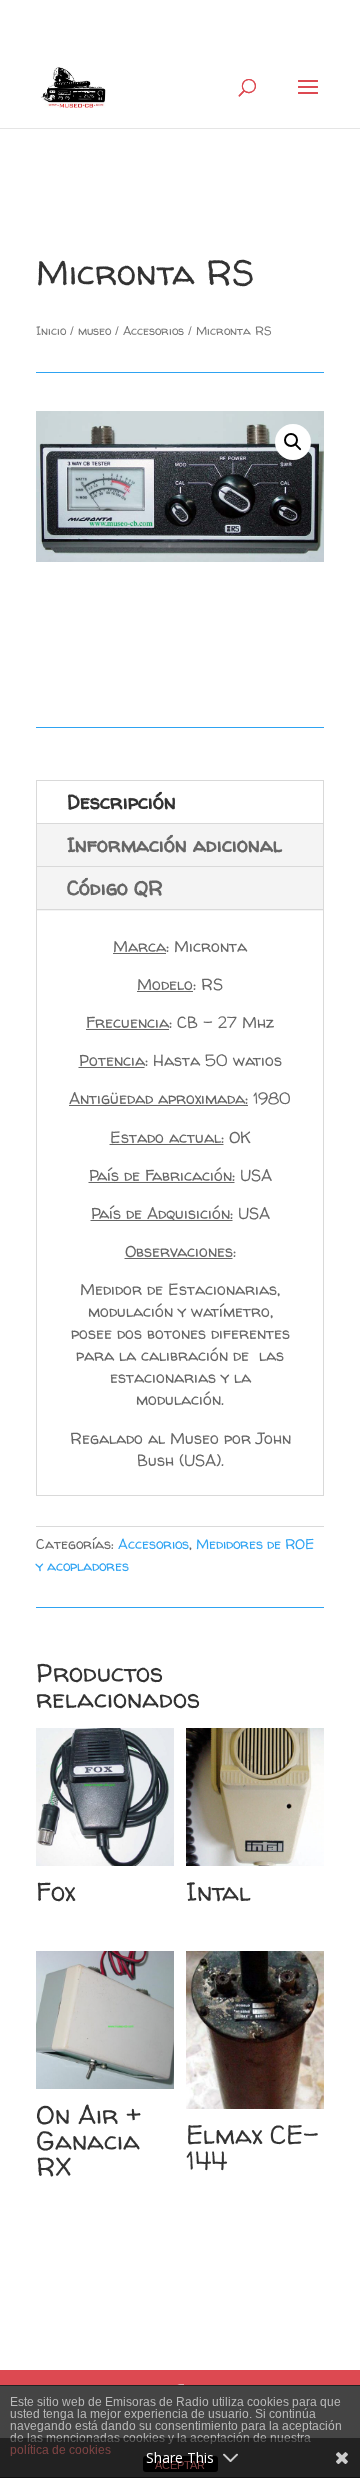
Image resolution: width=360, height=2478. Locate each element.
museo (94, 330)
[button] (293, 442)
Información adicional (174, 844)
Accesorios (153, 330)
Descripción (121, 801)
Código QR (115, 887)
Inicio (51, 330)
